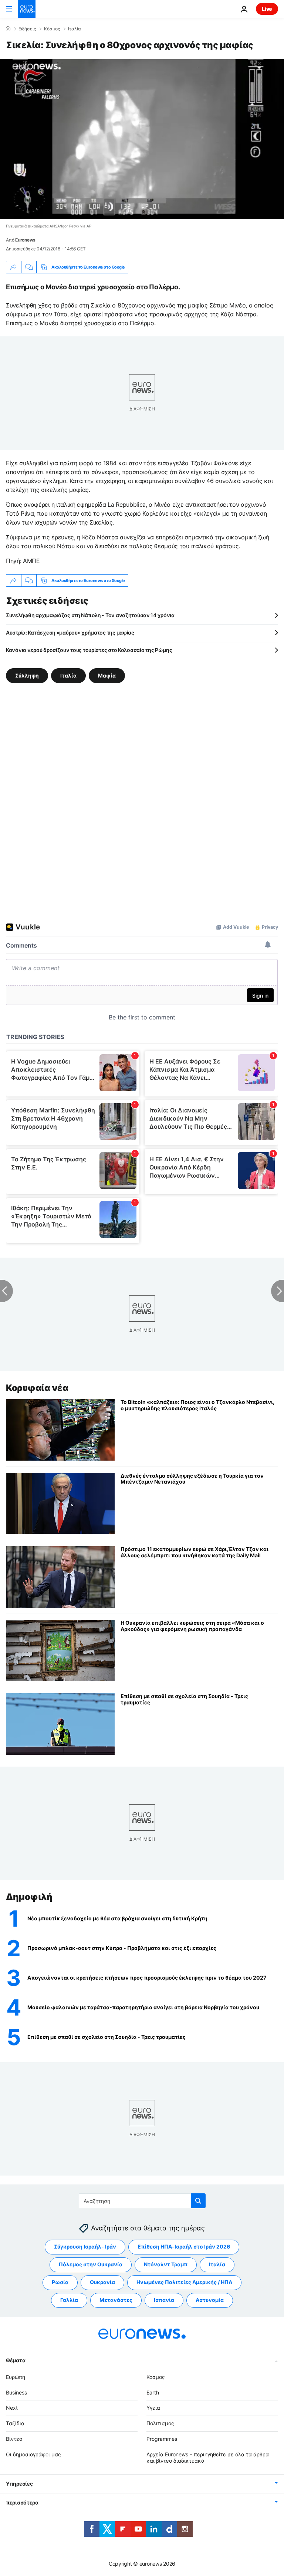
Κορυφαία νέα (37, 1388)
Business (16, 2392)
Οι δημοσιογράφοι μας (33, 2454)
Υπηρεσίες (19, 2484)
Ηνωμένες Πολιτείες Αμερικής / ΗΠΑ (184, 2282)
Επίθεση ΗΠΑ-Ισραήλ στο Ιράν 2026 (184, 2246)
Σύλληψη (27, 675)
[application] (142, 139)
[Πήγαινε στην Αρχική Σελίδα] (27, 9)
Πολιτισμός (160, 2423)
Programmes (162, 2439)
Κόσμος (52, 29)
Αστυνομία (210, 2300)
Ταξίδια (15, 2423)
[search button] (198, 2201)
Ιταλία (75, 29)
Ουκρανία (102, 2282)
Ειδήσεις (27, 29)
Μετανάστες (116, 2300)
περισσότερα (22, 2502)
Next (12, 2408)
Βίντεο (14, 2439)
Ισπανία (164, 2300)
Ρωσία (60, 2282)
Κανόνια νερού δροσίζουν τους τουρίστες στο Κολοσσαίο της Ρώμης (89, 650)
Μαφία (107, 675)
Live (267, 9)
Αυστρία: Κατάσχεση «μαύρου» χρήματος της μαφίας (70, 633)
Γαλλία (69, 2300)
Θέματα (16, 2360)
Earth (153, 2392)
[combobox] (142, 2201)
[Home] (8, 29)
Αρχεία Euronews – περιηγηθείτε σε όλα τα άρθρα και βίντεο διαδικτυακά (208, 2457)
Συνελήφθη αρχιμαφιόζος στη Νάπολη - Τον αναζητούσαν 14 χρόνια (90, 615)
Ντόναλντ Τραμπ (166, 2264)
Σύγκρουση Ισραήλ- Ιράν (85, 2246)
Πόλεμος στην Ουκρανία (91, 2264)
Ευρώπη (16, 2377)
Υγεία (153, 2408)
